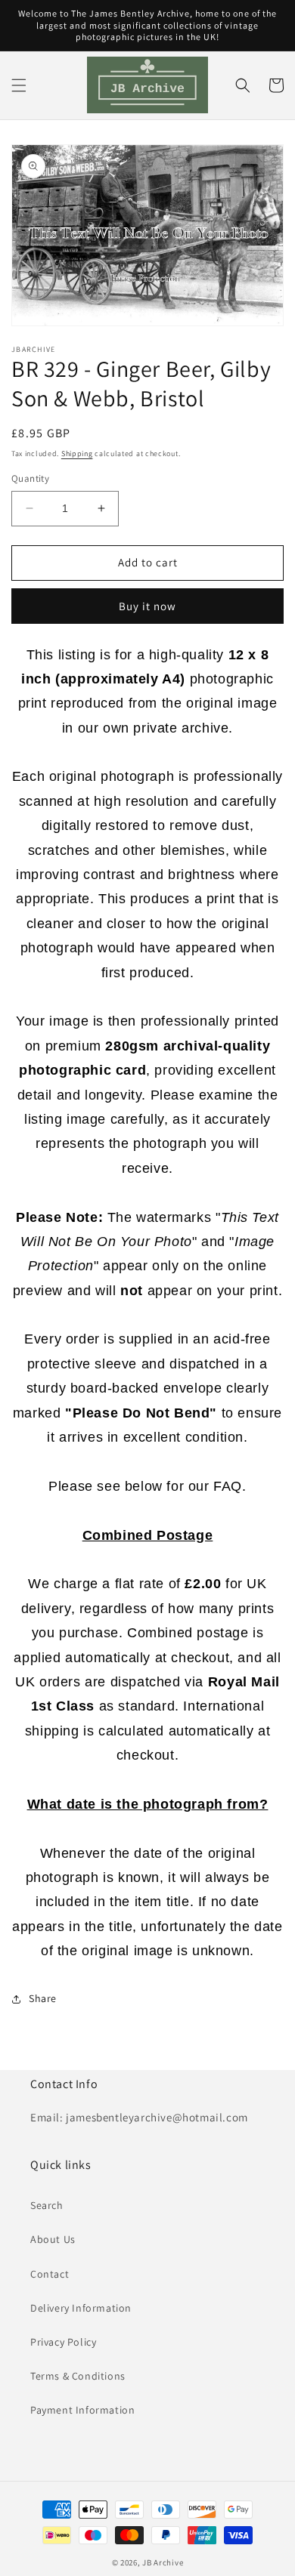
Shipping (77, 453)
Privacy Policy (63, 2342)
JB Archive (163, 2562)
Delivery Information (81, 2308)
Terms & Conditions (78, 2376)
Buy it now (147, 606)
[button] (19, 85)
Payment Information (82, 2410)
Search (47, 2205)
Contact (50, 2274)
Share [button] (43, 1998)
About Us (53, 2239)
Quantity (30, 478)
